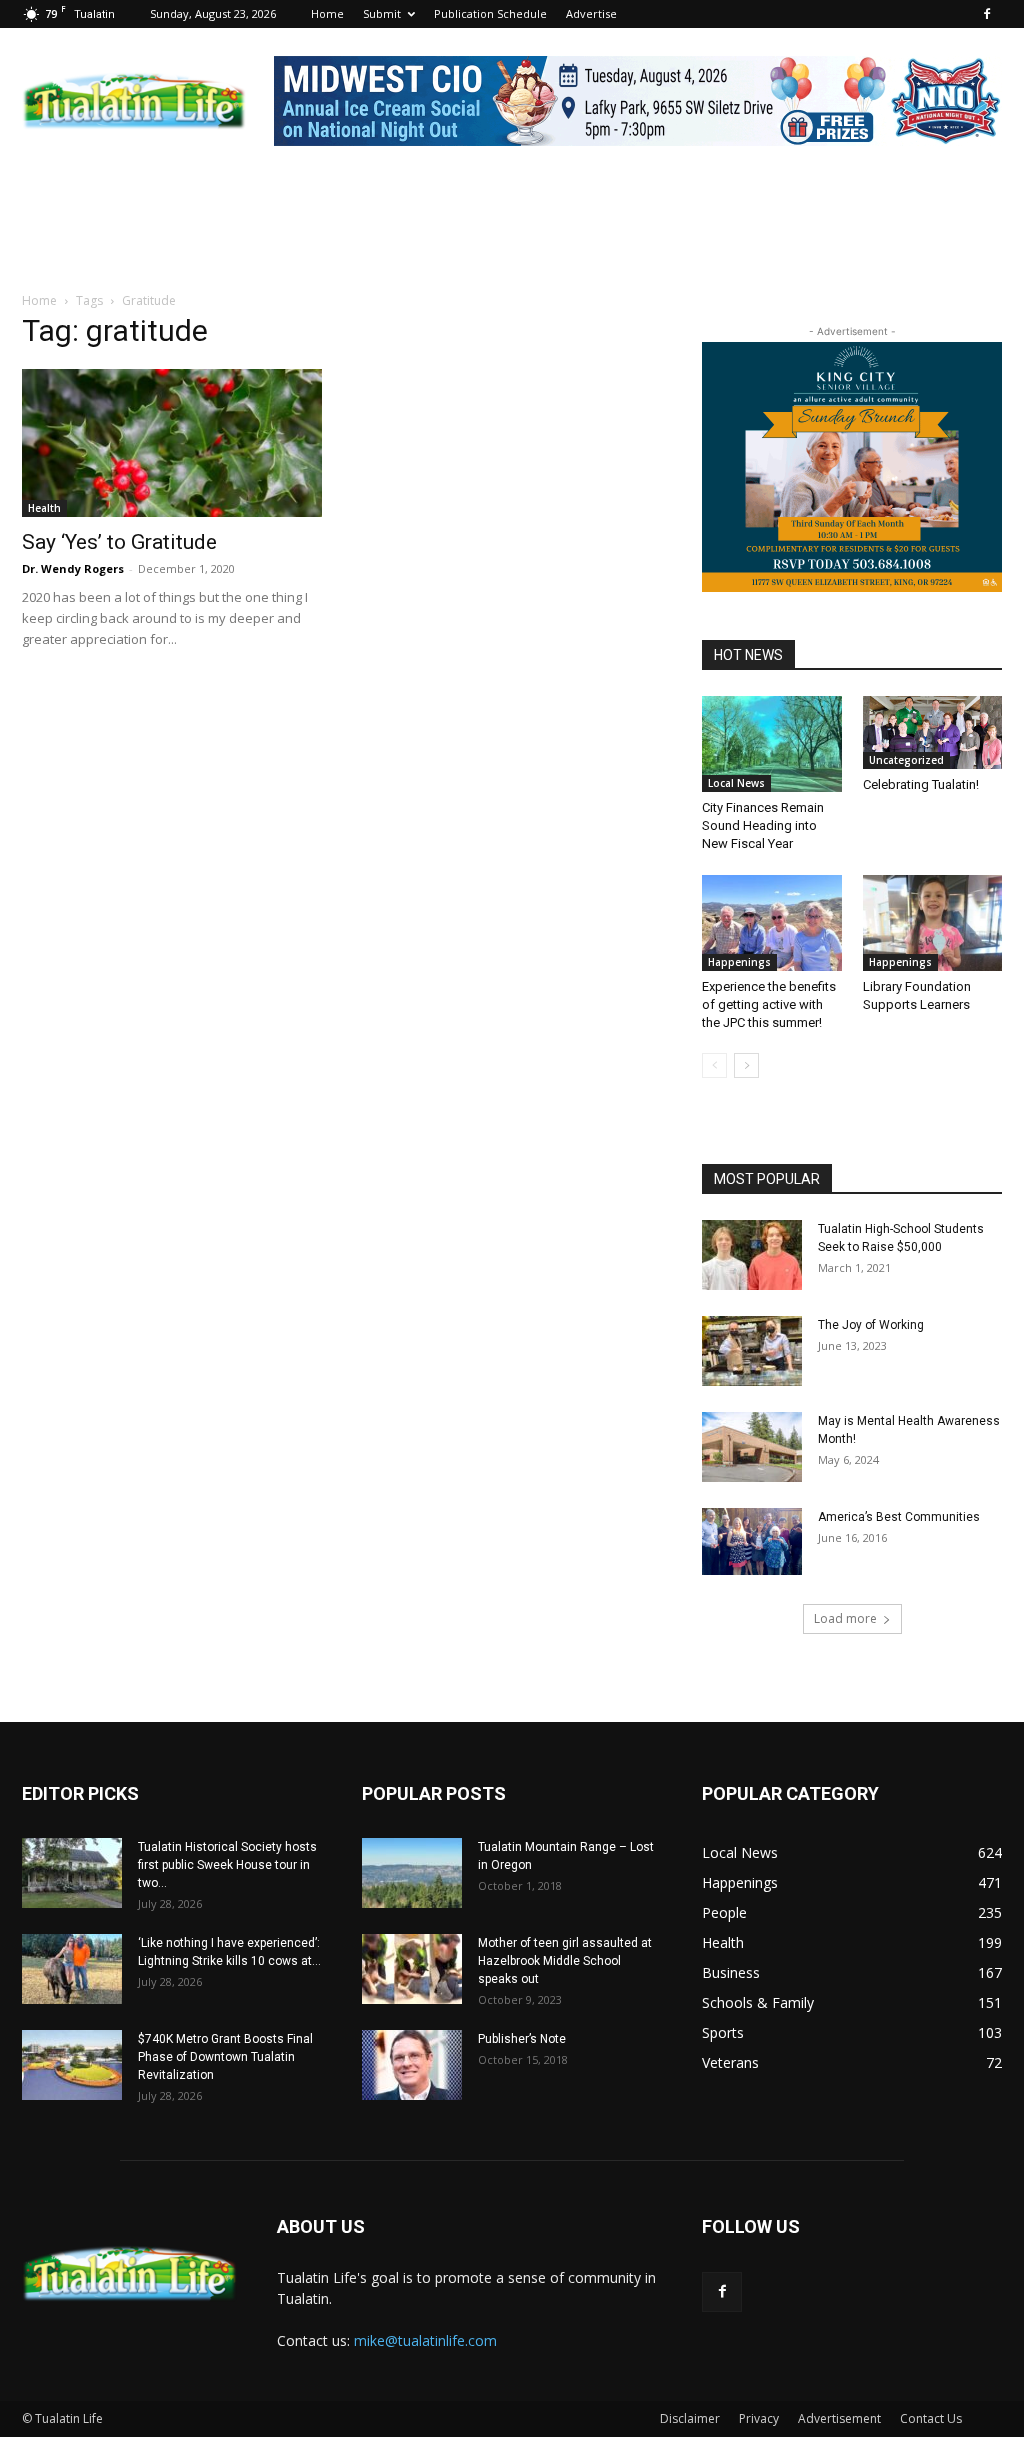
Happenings (739, 962)
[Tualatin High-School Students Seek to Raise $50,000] (752, 1255)
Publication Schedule (490, 13)
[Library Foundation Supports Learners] (933, 923)
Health (44, 508)
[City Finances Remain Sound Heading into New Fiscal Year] (772, 744)
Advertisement (839, 2418)
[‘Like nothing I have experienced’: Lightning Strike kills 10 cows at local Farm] (72, 1969)
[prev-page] (714, 1065)
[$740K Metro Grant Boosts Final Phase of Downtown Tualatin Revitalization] (72, 2065)
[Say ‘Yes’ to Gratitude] (172, 443)
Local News (736, 783)
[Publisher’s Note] (412, 2065)
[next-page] (746, 1065)
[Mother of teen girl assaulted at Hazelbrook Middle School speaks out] (412, 1969)
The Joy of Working (871, 1325)
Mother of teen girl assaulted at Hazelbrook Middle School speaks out (565, 1961)
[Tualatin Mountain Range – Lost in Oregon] (412, 1873)
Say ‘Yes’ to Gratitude (119, 542)
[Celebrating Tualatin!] (933, 732)
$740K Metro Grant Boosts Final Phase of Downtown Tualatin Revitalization (225, 2057)
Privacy (759, 2418)
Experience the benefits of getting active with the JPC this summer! (769, 1004)
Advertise (591, 13)
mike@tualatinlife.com (425, 2340)
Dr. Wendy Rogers (73, 568)
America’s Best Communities (899, 1517)
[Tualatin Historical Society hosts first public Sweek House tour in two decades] (72, 1873)
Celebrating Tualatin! (921, 784)
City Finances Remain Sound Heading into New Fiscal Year (763, 825)
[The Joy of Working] (752, 1351)
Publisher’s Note (522, 2039)
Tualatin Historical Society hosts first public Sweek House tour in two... (227, 1865)
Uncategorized (906, 760)
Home (327, 13)
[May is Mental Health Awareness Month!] (752, 1447)
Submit (382, 13)
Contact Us (931, 2418)
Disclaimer (690, 2418)
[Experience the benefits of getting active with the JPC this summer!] (772, 923)
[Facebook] (987, 14)
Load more (845, 1618)
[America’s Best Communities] (752, 1541)
